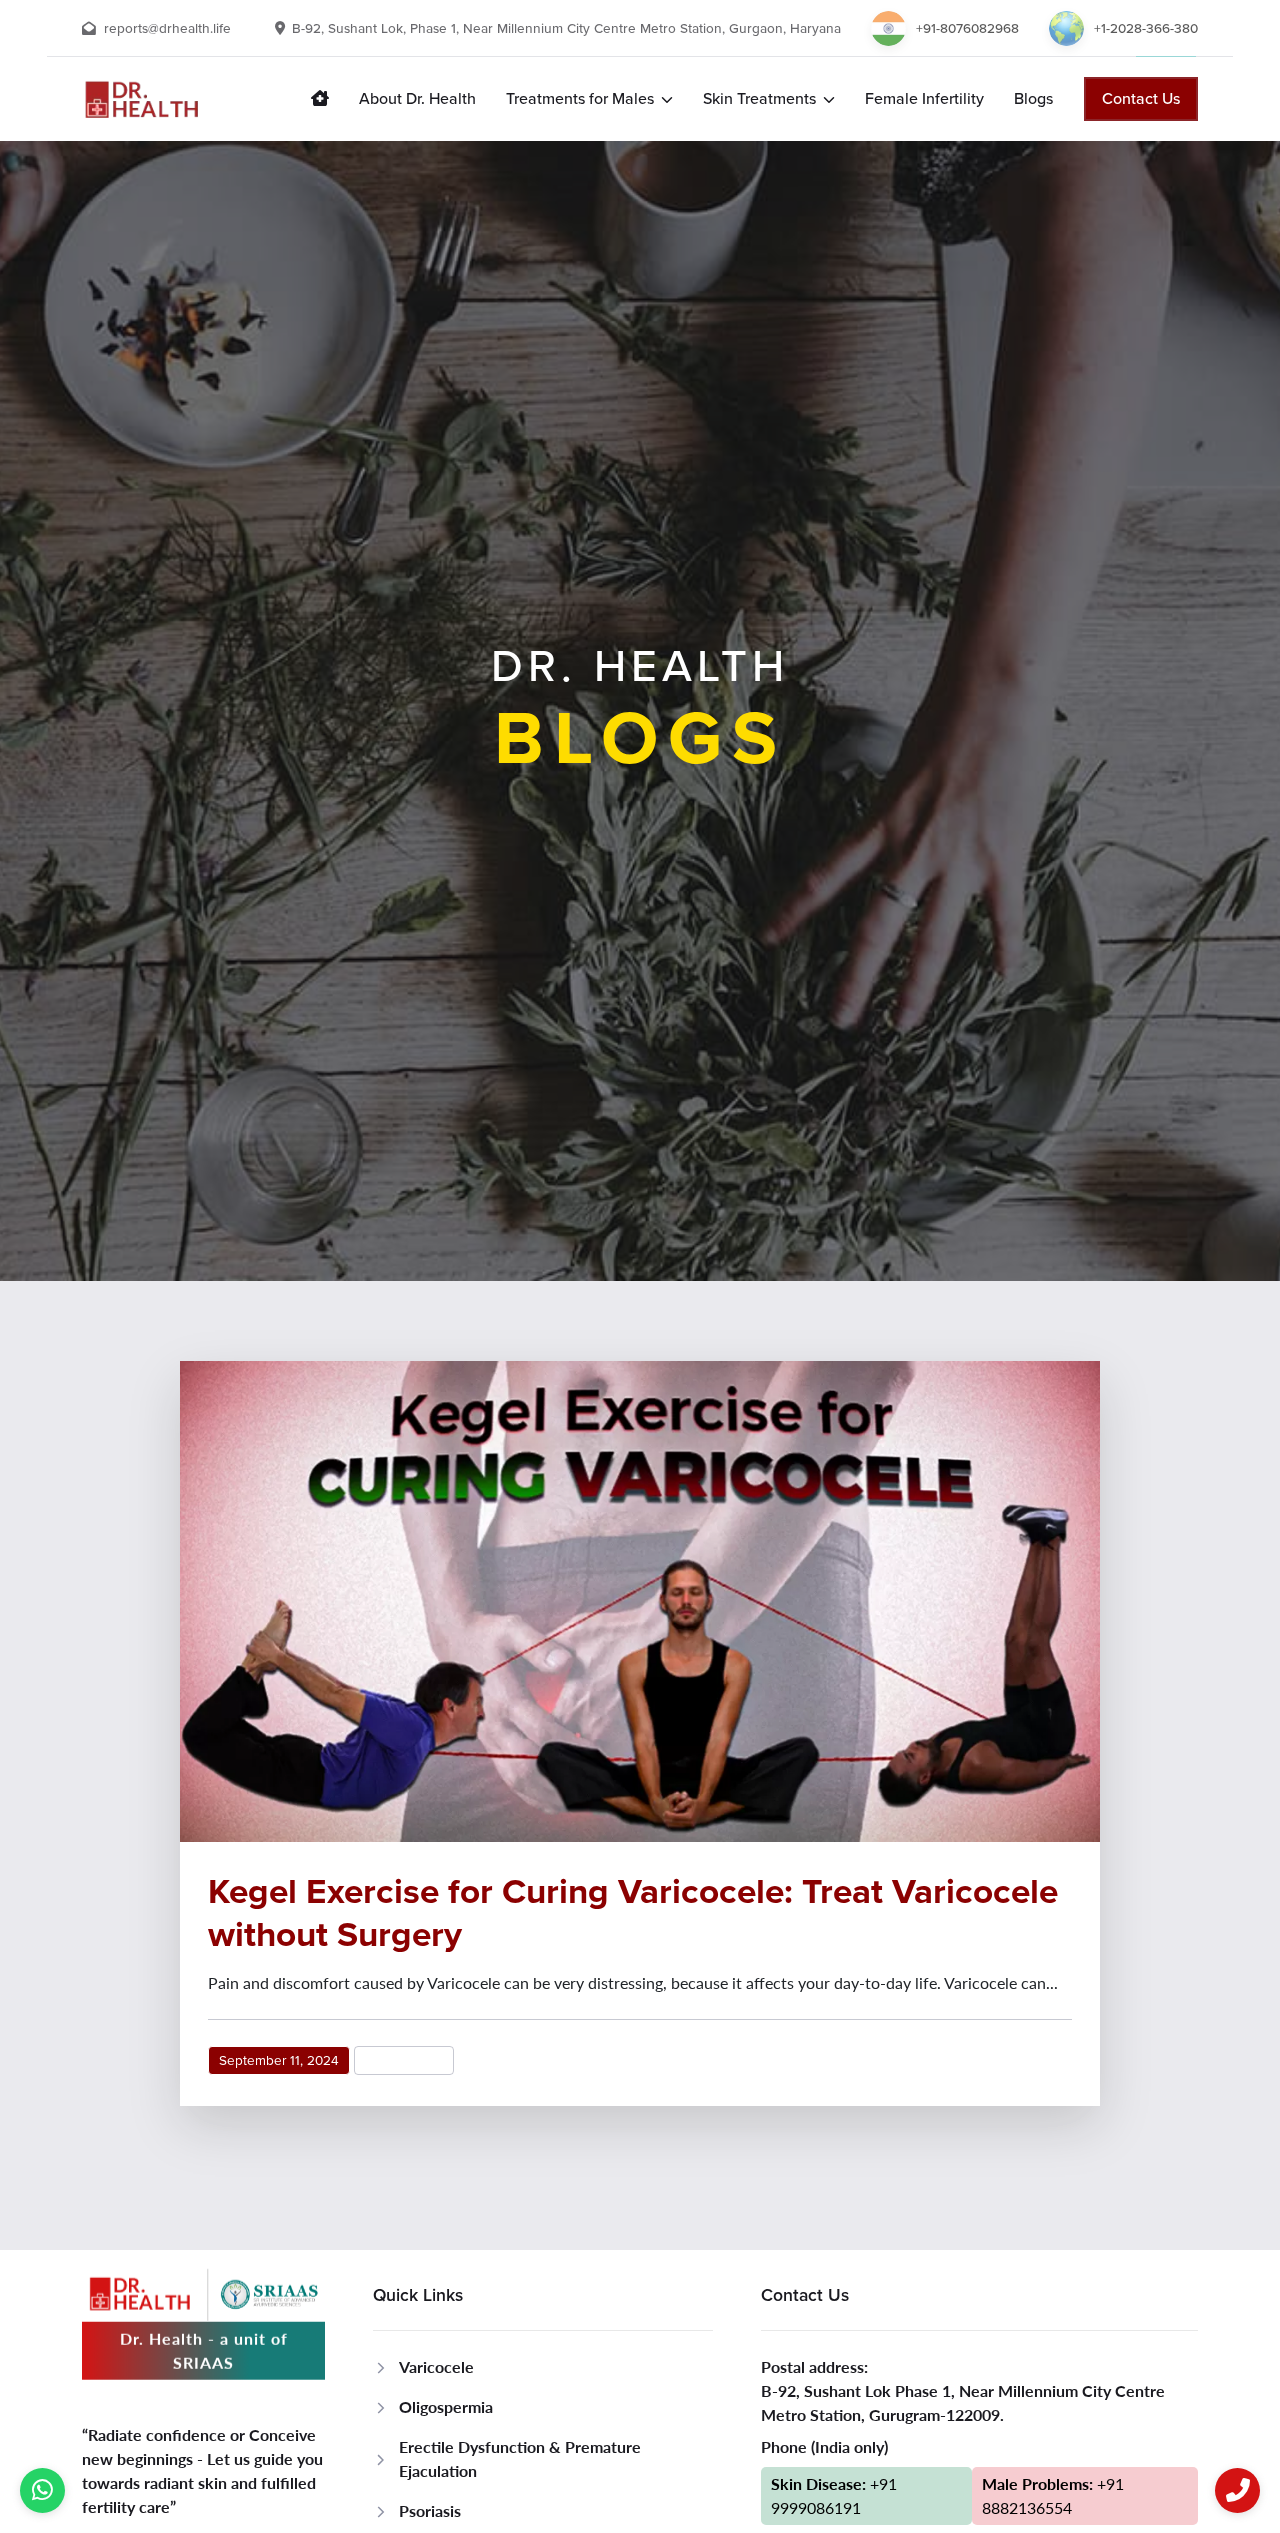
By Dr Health (404, 2061)
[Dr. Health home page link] (320, 99)
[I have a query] (42, 2490)
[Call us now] (1237, 2490)
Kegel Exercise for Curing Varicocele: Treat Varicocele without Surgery (633, 1912)
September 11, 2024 (279, 2061)
